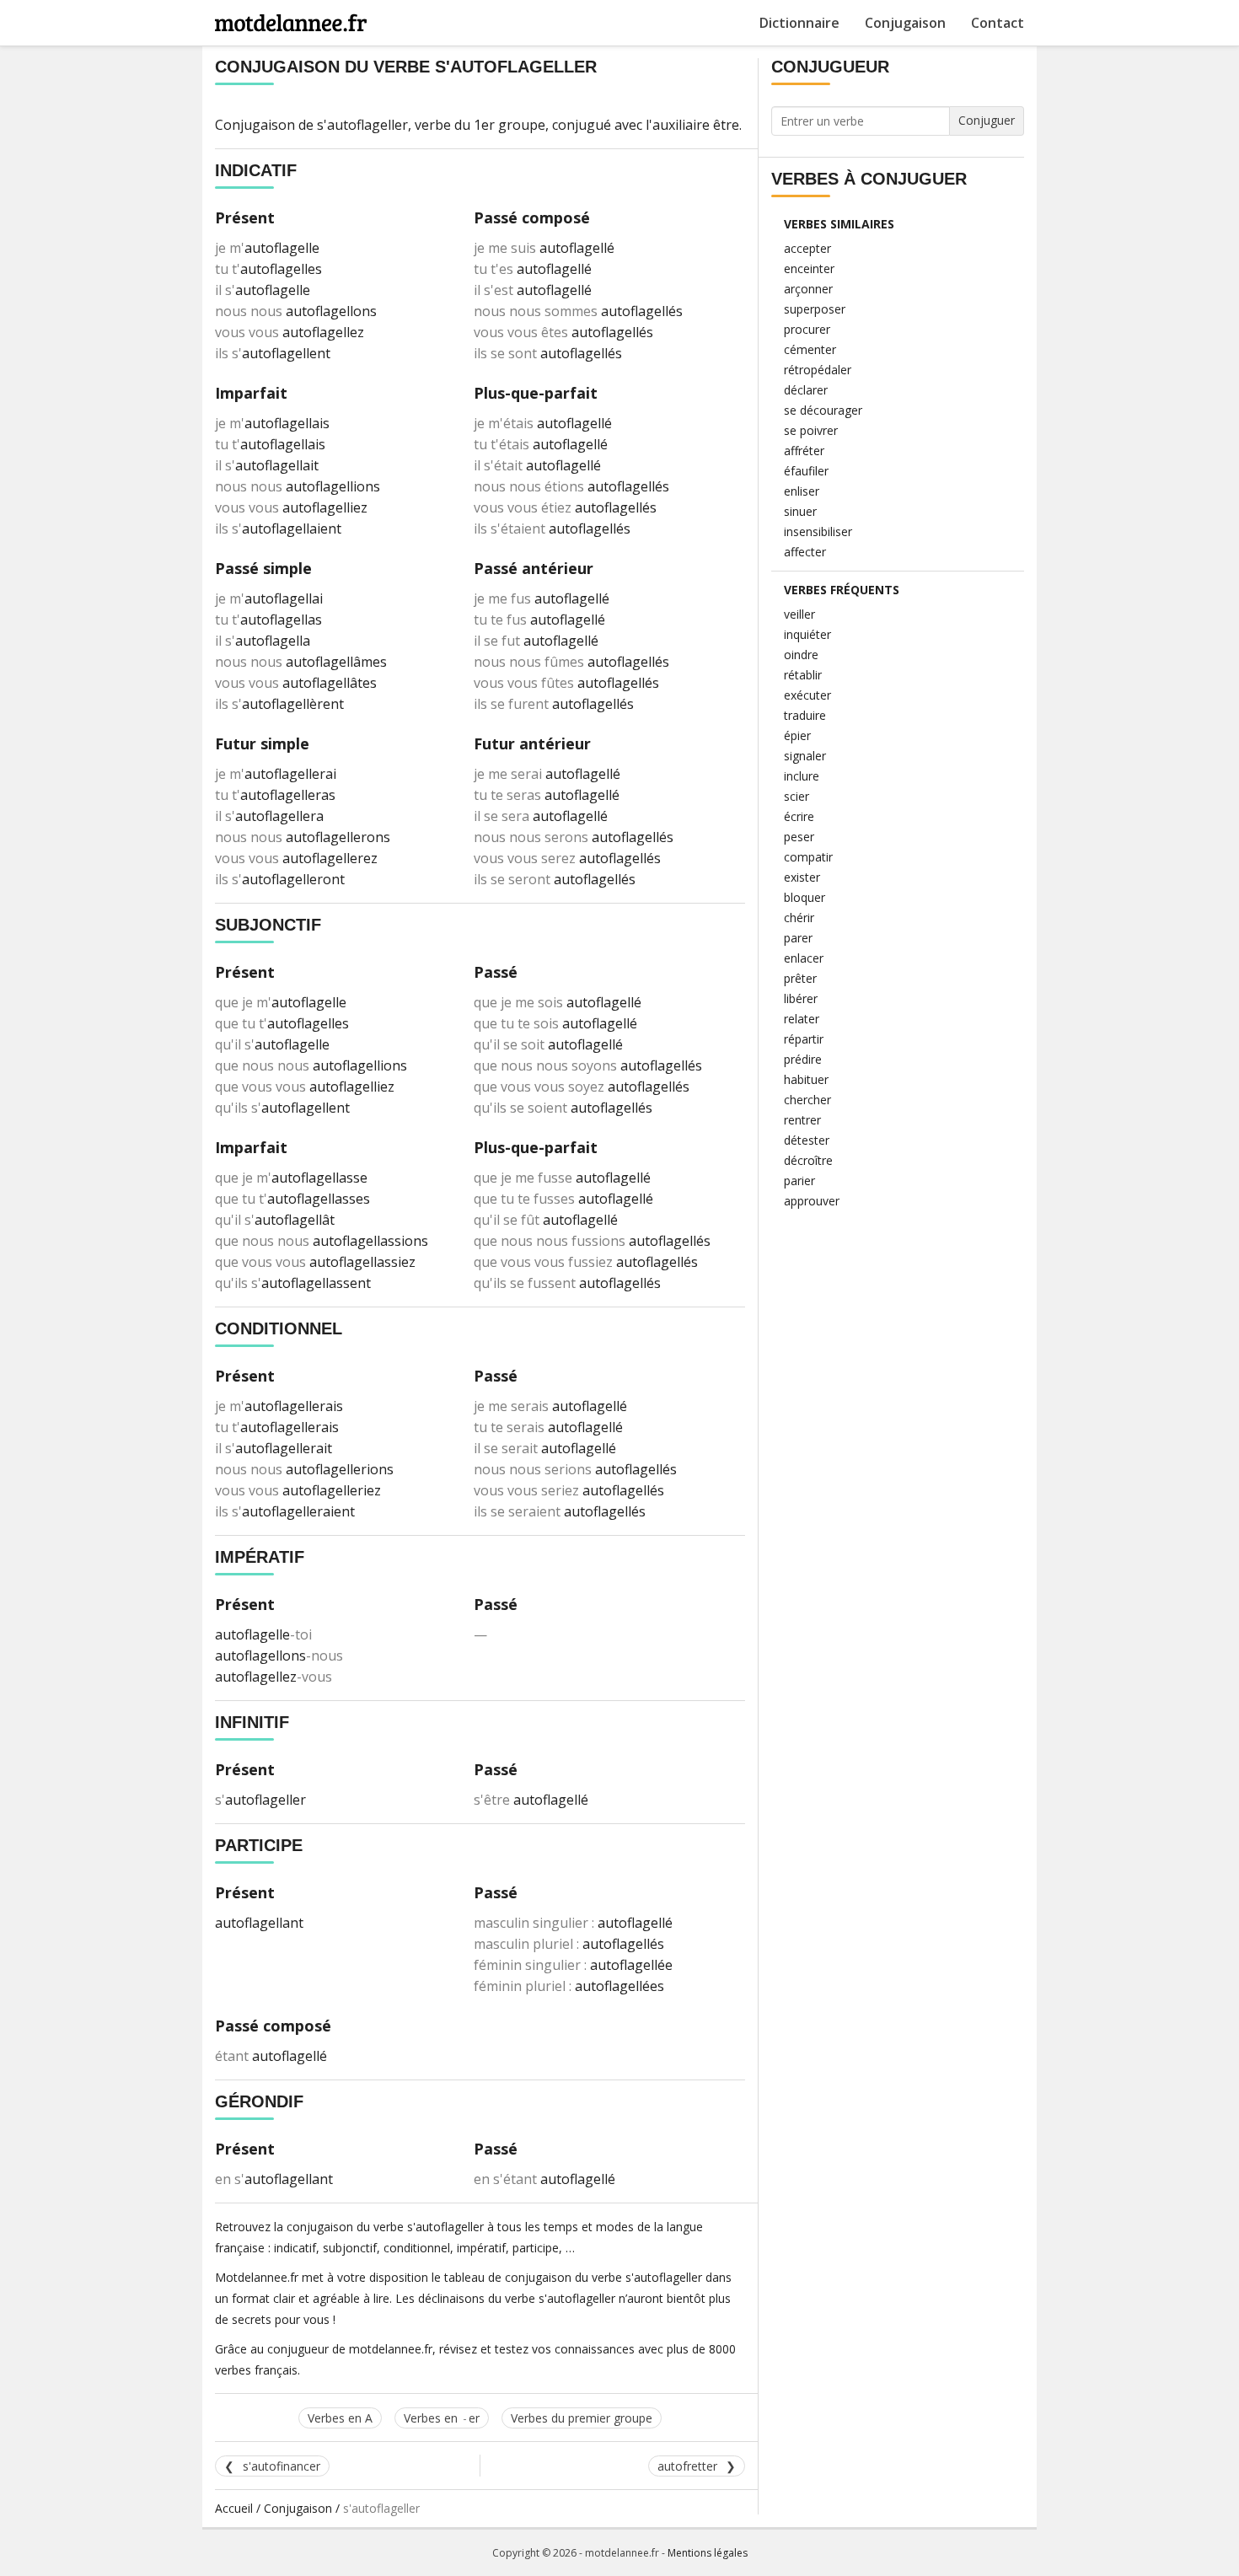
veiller (799, 614)
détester (807, 1140)
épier (797, 735)
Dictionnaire (799, 23)
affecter (805, 552)
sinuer (800, 511)
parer (798, 938)
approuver (812, 1201)
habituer (806, 1079)
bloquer (805, 897)
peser (799, 837)
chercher (807, 1100)
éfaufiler (806, 471)
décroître (808, 1160)
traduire (805, 715)
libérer (801, 998)
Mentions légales (708, 2553)
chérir (799, 918)
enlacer (804, 958)
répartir (804, 1039)
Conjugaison (905, 23)
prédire (803, 1059)
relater (802, 1019)
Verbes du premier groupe (582, 2418)
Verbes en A (340, 2418)
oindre (801, 655)
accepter (807, 248)
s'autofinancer (282, 2466)
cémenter (810, 349)
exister (802, 877)
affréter (804, 451)
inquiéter (807, 634)
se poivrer (811, 430)
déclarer (806, 390)
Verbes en (442, 2418)
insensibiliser (818, 531)
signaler (805, 756)
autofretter (687, 2466)
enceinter (809, 268)
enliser (802, 491)
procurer (807, 329)
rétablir (803, 675)
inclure (802, 776)
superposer (815, 309)
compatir (808, 857)
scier (796, 796)
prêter (800, 978)
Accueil (234, 2508)
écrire (799, 816)
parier (799, 1181)
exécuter (807, 695)
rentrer (802, 1120)
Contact (998, 23)
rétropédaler (818, 370)
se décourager (823, 410)
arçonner (808, 289)
